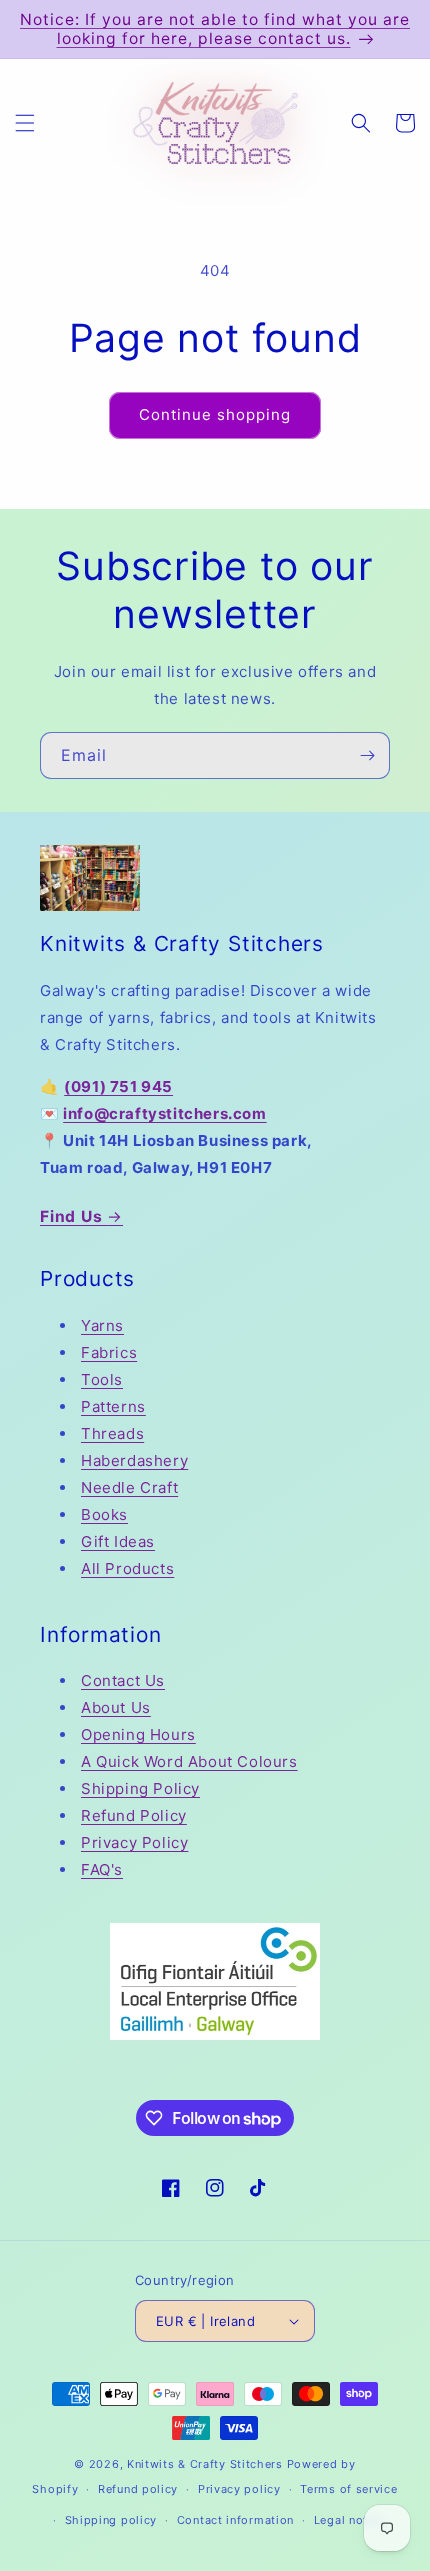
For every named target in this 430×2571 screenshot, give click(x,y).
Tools (102, 1379)
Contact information (235, 2520)
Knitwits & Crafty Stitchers (205, 2464)
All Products (127, 1568)
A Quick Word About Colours (189, 1761)
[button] (25, 123)
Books (104, 1514)
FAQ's (102, 1869)
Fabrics (109, 1352)
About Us (116, 1707)
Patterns (113, 1406)
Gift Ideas (118, 1541)
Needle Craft (129, 1487)
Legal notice (349, 2520)
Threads (112, 1433)
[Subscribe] (367, 755)
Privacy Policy (134, 1842)
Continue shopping (215, 414)
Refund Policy (134, 1815)
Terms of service (348, 2489)
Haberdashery (134, 1460)
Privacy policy (239, 2489)
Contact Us (123, 1680)
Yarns (102, 1325)
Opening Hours (138, 1734)
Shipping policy (111, 2520)
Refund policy (138, 2489)
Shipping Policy (140, 1788)
